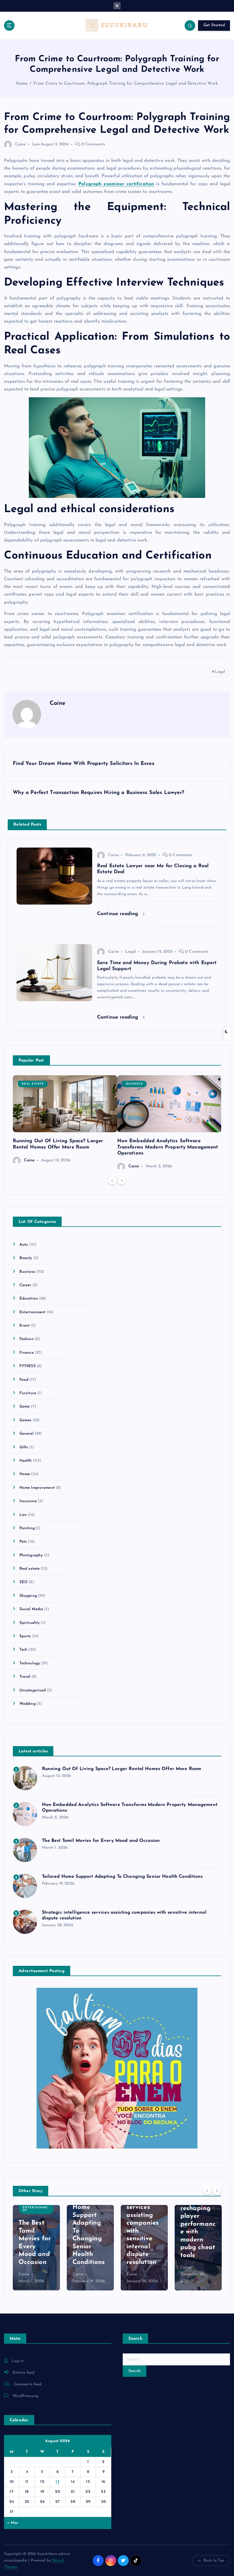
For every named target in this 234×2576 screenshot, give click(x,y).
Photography (31, 1555)
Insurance (28, 1501)
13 (58, 2482)
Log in (18, 2361)
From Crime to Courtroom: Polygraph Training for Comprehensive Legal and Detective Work (126, 84)
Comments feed (28, 2384)
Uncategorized (33, 1690)
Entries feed (24, 2373)
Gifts (24, 1447)
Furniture (28, 1393)
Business (135, 1084)
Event (25, 1326)
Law (36, 144)
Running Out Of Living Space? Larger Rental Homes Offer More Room (122, 1769)
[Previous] (112, 1180)
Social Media (31, 1609)
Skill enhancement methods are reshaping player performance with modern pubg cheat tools (198, 2216)
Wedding (28, 1704)
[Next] (122, 1180)
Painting (27, 1528)
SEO (24, 1582)
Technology (30, 1663)
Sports (25, 1636)
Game (25, 1407)
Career (25, 1285)
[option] (65, 1120)
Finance (27, 1353)
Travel (25, 1677)
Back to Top (214, 2560)
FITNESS (28, 1366)
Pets (23, 1542)
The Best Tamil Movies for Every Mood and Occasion (101, 1841)
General (27, 1434)
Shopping (28, 1596)
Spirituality (30, 1623)
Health (26, 1461)
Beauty (26, 1258)
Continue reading (118, 914)
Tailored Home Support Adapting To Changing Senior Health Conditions (122, 1877)
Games (26, 1420)
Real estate (33, 1084)
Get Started (214, 25)
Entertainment (33, 1312)
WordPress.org (26, 2396)
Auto (24, 1245)
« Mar (13, 2523)
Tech (24, 1650)
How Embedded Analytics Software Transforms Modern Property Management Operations (168, 1147)
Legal (220, 672)
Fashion (27, 1339)
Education (29, 1299)
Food (24, 1380)
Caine (21, 144)
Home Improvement (37, 1488)
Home (22, 84)
